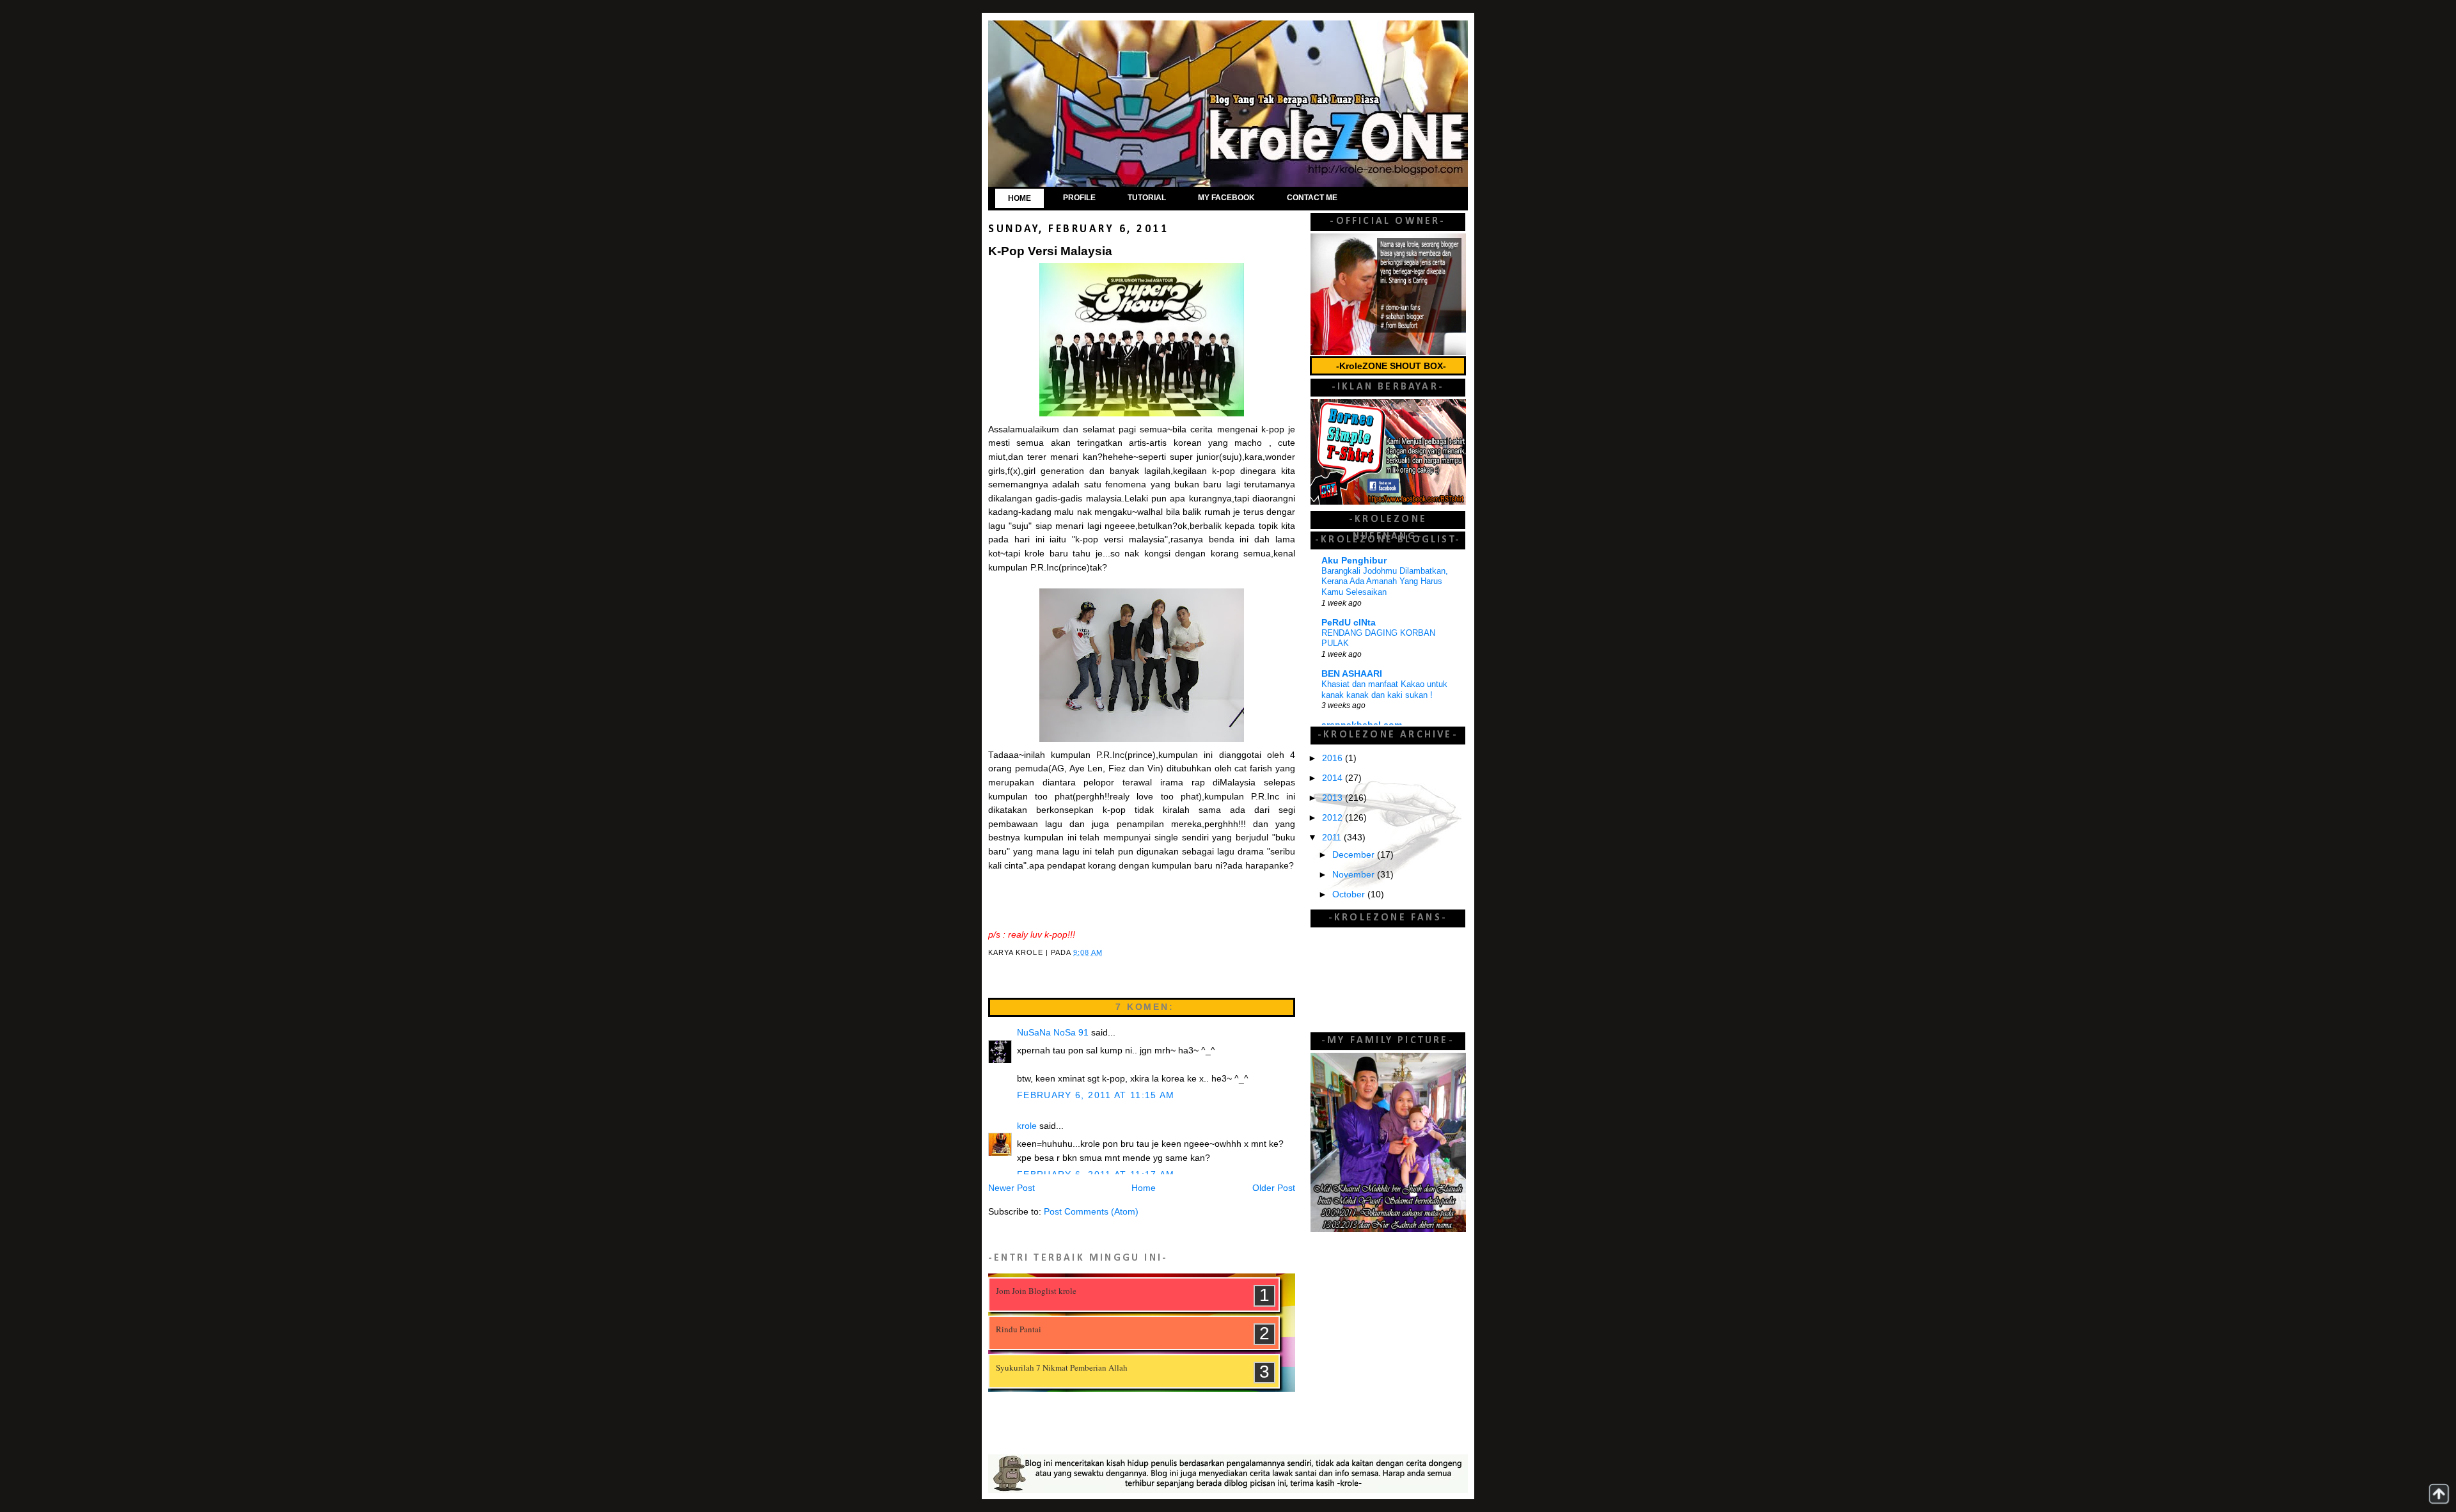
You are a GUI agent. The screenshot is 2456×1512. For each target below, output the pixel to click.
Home (1144, 1188)
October (1350, 894)
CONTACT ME (1312, 198)
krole (1027, 1126)
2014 (1334, 778)
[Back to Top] (2439, 1494)
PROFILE (1079, 198)
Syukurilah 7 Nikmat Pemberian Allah (1062, 1367)
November (1355, 875)
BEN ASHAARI (1352, 674)
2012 (1334, 818)
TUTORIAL (1147, 198)
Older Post (1274, 1188)
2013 (1334, 798)
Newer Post (1012, 1188)
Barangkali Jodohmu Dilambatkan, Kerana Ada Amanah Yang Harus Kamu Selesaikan (1385, 581)
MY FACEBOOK (1226, 198)
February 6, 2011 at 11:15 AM (1096, 1095)
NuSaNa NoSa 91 (1053, 1033)
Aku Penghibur (1354, 561)
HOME (1019, 198)
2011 (1333, 838)
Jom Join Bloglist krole (1036, 1291)
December (1355, 855)
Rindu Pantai (1019, 1329)
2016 (1334, 758)
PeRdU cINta (1349, 623)
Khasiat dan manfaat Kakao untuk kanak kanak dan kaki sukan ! (1384, 689)
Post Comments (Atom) (1091, 1212)
